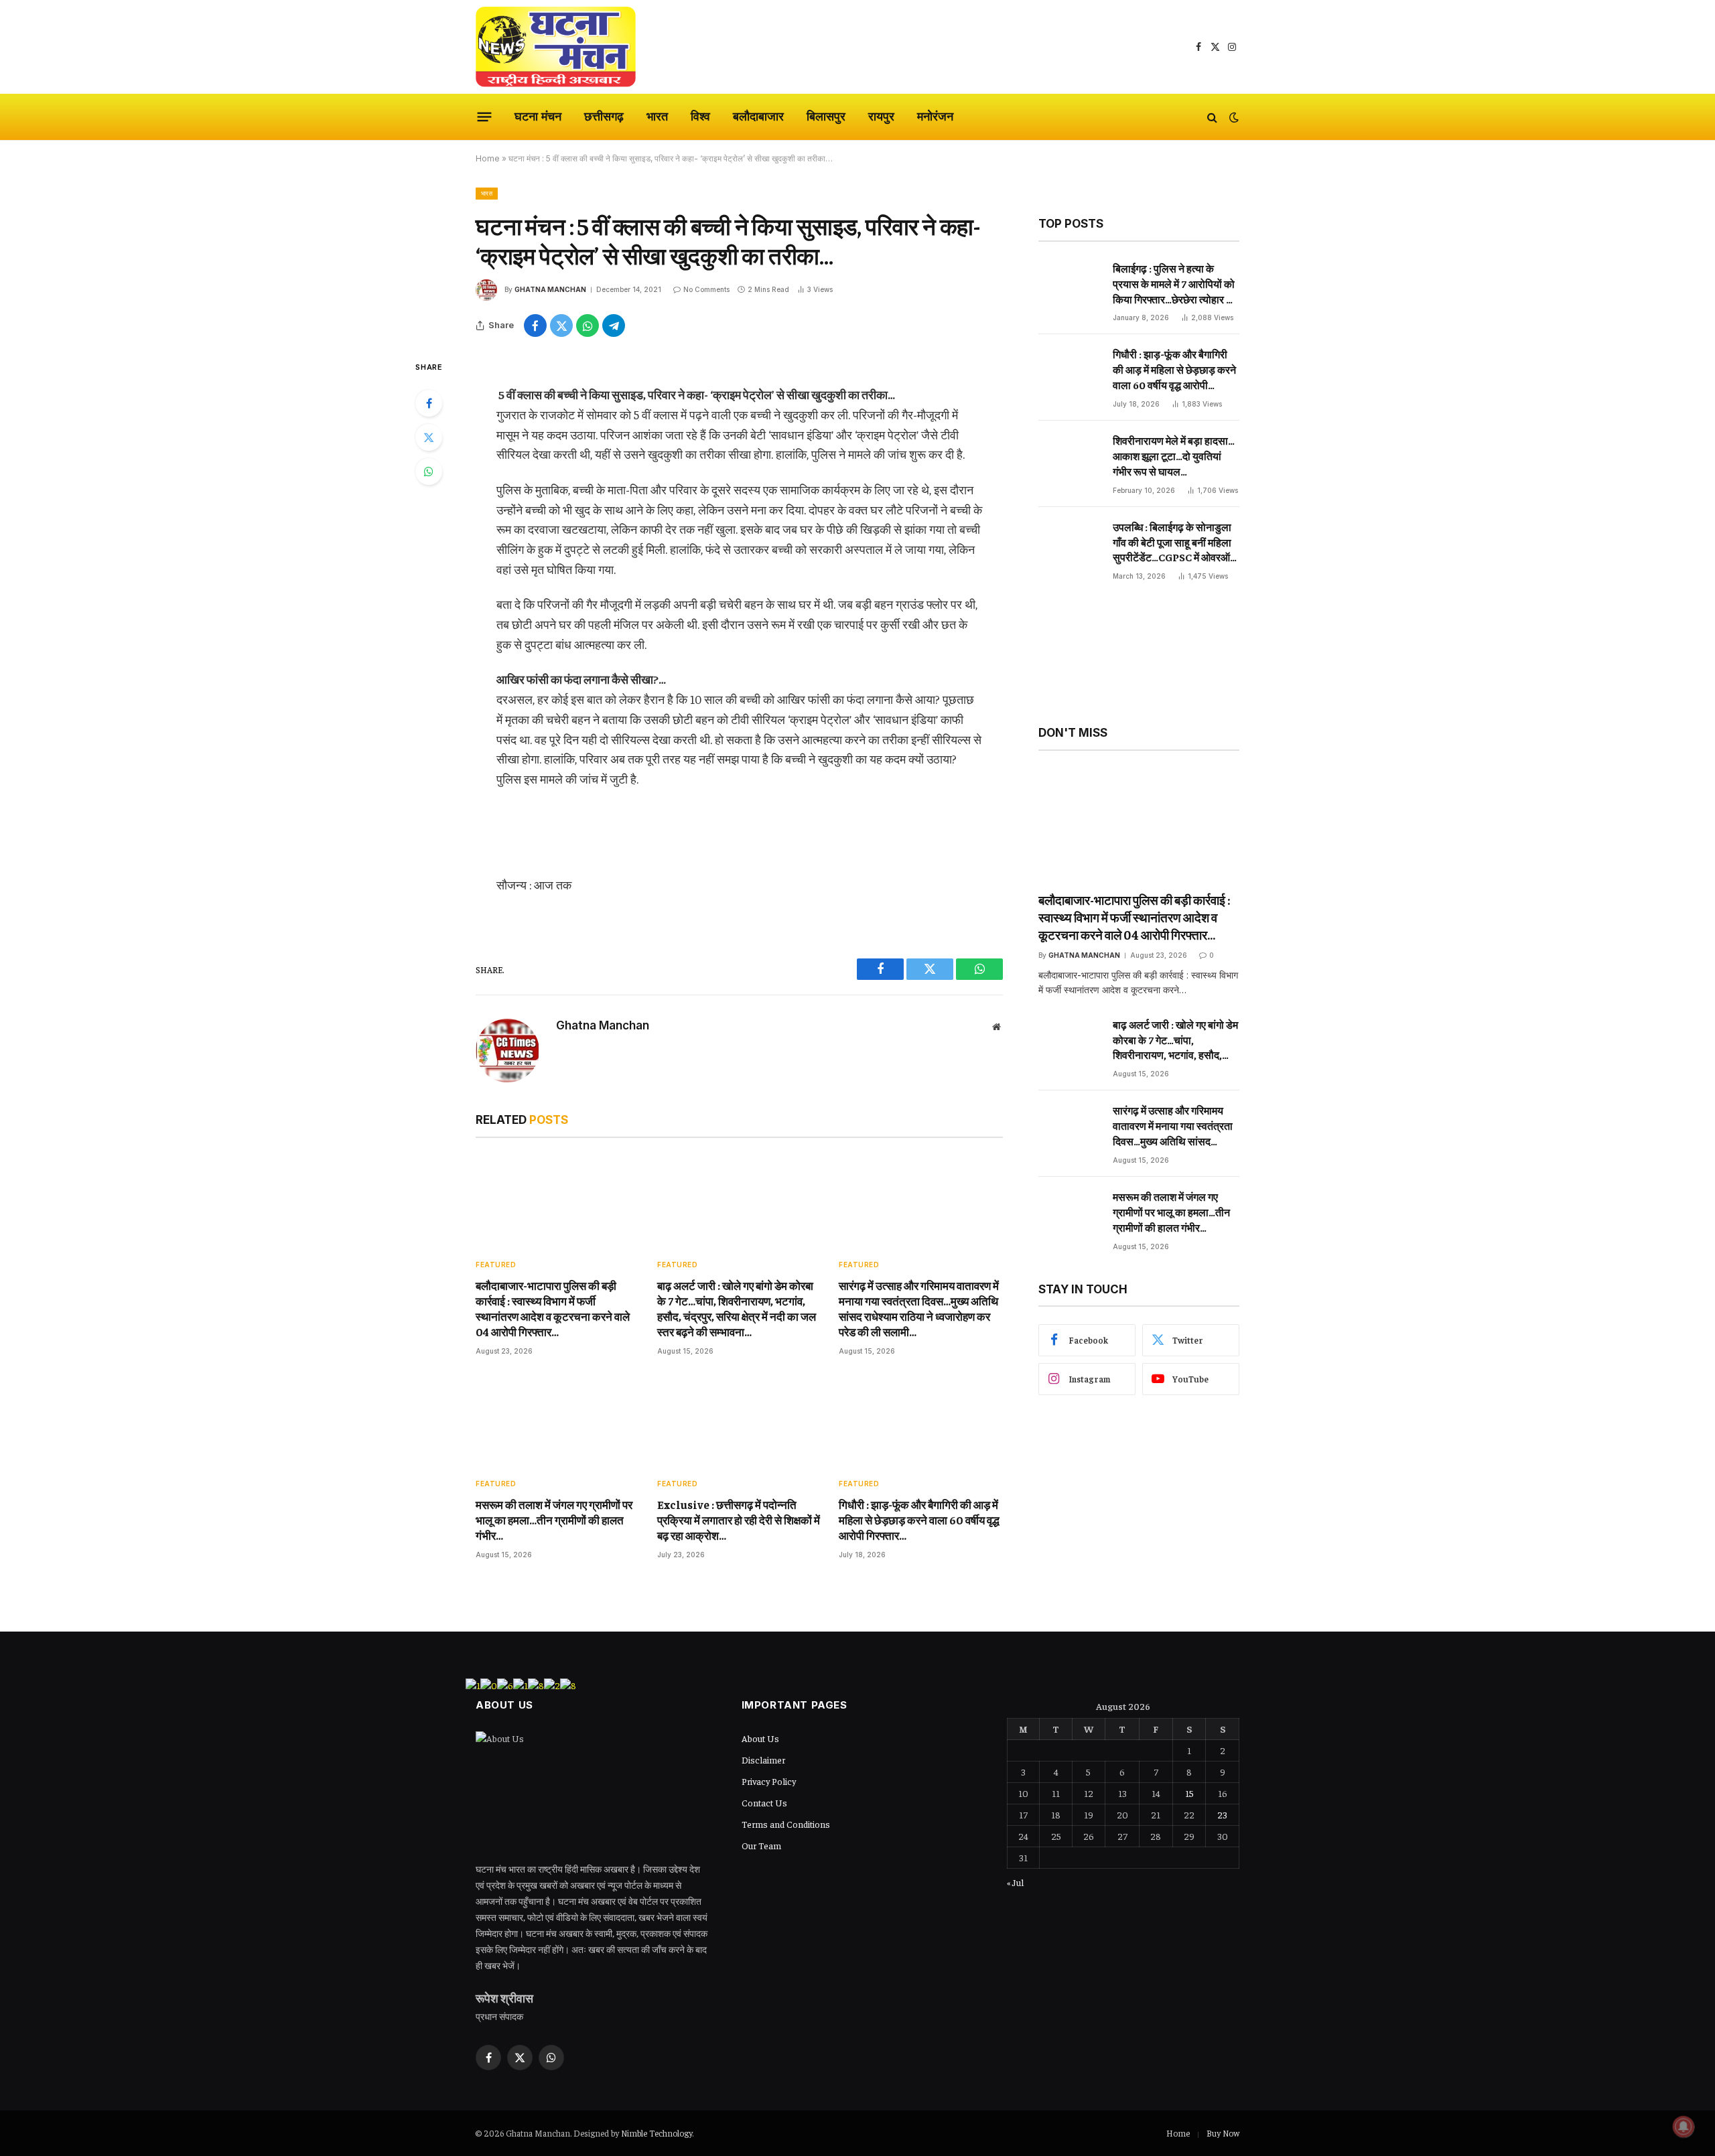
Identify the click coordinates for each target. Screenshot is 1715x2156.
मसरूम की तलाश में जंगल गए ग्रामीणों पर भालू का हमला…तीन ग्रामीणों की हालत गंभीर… (554, 1520)
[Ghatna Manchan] (556, 47)
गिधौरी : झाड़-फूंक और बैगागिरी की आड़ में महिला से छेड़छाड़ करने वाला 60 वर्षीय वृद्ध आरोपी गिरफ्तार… (919, 1520)
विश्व (700, 116)
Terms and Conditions (786, 1824)
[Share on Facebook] (535, 326)
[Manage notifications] (1684, 2127)
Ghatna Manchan (550, 289)
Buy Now (1223, 2133)
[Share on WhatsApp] (588, 326)
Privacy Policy (769, 1781)
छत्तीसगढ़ (604, 116)
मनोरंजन (935, 116)
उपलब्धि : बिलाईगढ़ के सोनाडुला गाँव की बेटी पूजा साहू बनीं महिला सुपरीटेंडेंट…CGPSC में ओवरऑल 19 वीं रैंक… (1175, 543)
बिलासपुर (826, 116)
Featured (496, 1265)
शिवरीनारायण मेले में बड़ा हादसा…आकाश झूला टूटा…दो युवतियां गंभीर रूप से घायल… (1174, 455)
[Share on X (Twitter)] (561, 326)
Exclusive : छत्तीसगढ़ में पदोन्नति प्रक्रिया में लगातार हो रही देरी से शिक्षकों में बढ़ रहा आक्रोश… (739, 1520)
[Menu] (485, 117)
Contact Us (764, 1802)
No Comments (706, 289)
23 (1222, 1814)
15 (1189, 1793)
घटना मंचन (538, 116)
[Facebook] (429, 403)
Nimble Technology (657, 2133)
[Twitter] (429, 437)
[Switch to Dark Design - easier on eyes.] (1233, 117)
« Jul (1015, 1882)
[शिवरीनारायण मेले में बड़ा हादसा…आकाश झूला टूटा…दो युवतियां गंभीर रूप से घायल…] (1070, 462)
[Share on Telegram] (614, 326)
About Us (760, 1738)
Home (488, 158)
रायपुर (881, 116)
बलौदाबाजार (758, 116)
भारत (657, 116)
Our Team (761, 1845)
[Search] (1212, 117)
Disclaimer (763, 1759)
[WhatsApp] (429, 472)
